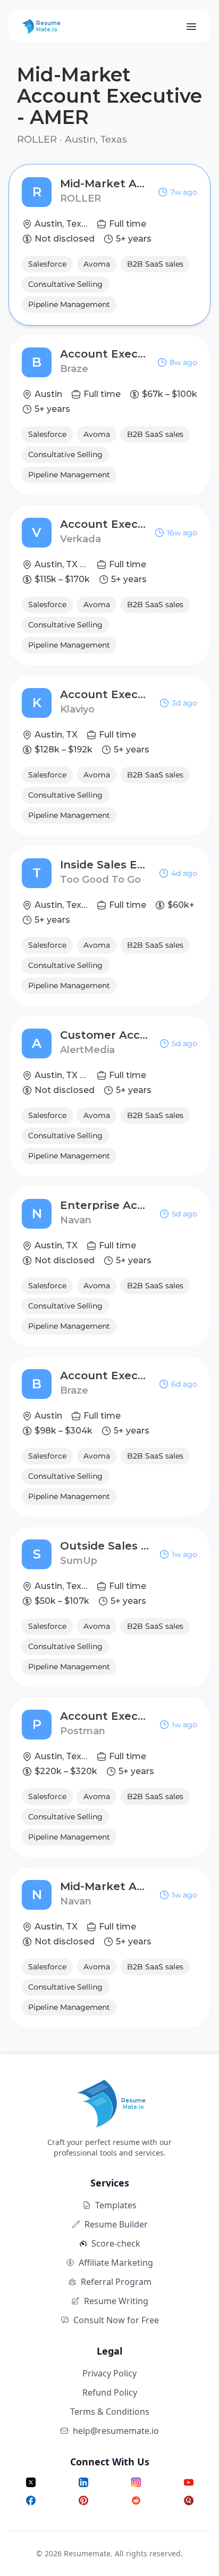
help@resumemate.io (116, 2431)
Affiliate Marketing (116, 2263)
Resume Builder (116, 2224)
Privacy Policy (109, 2373)
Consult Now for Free (116, 2320)
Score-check (116, 2243)
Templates (116, 2205)
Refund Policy (110, 2392)
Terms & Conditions (110, 2412)
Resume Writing (116, 2301)
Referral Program (116, 2282)
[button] (109, 245)
